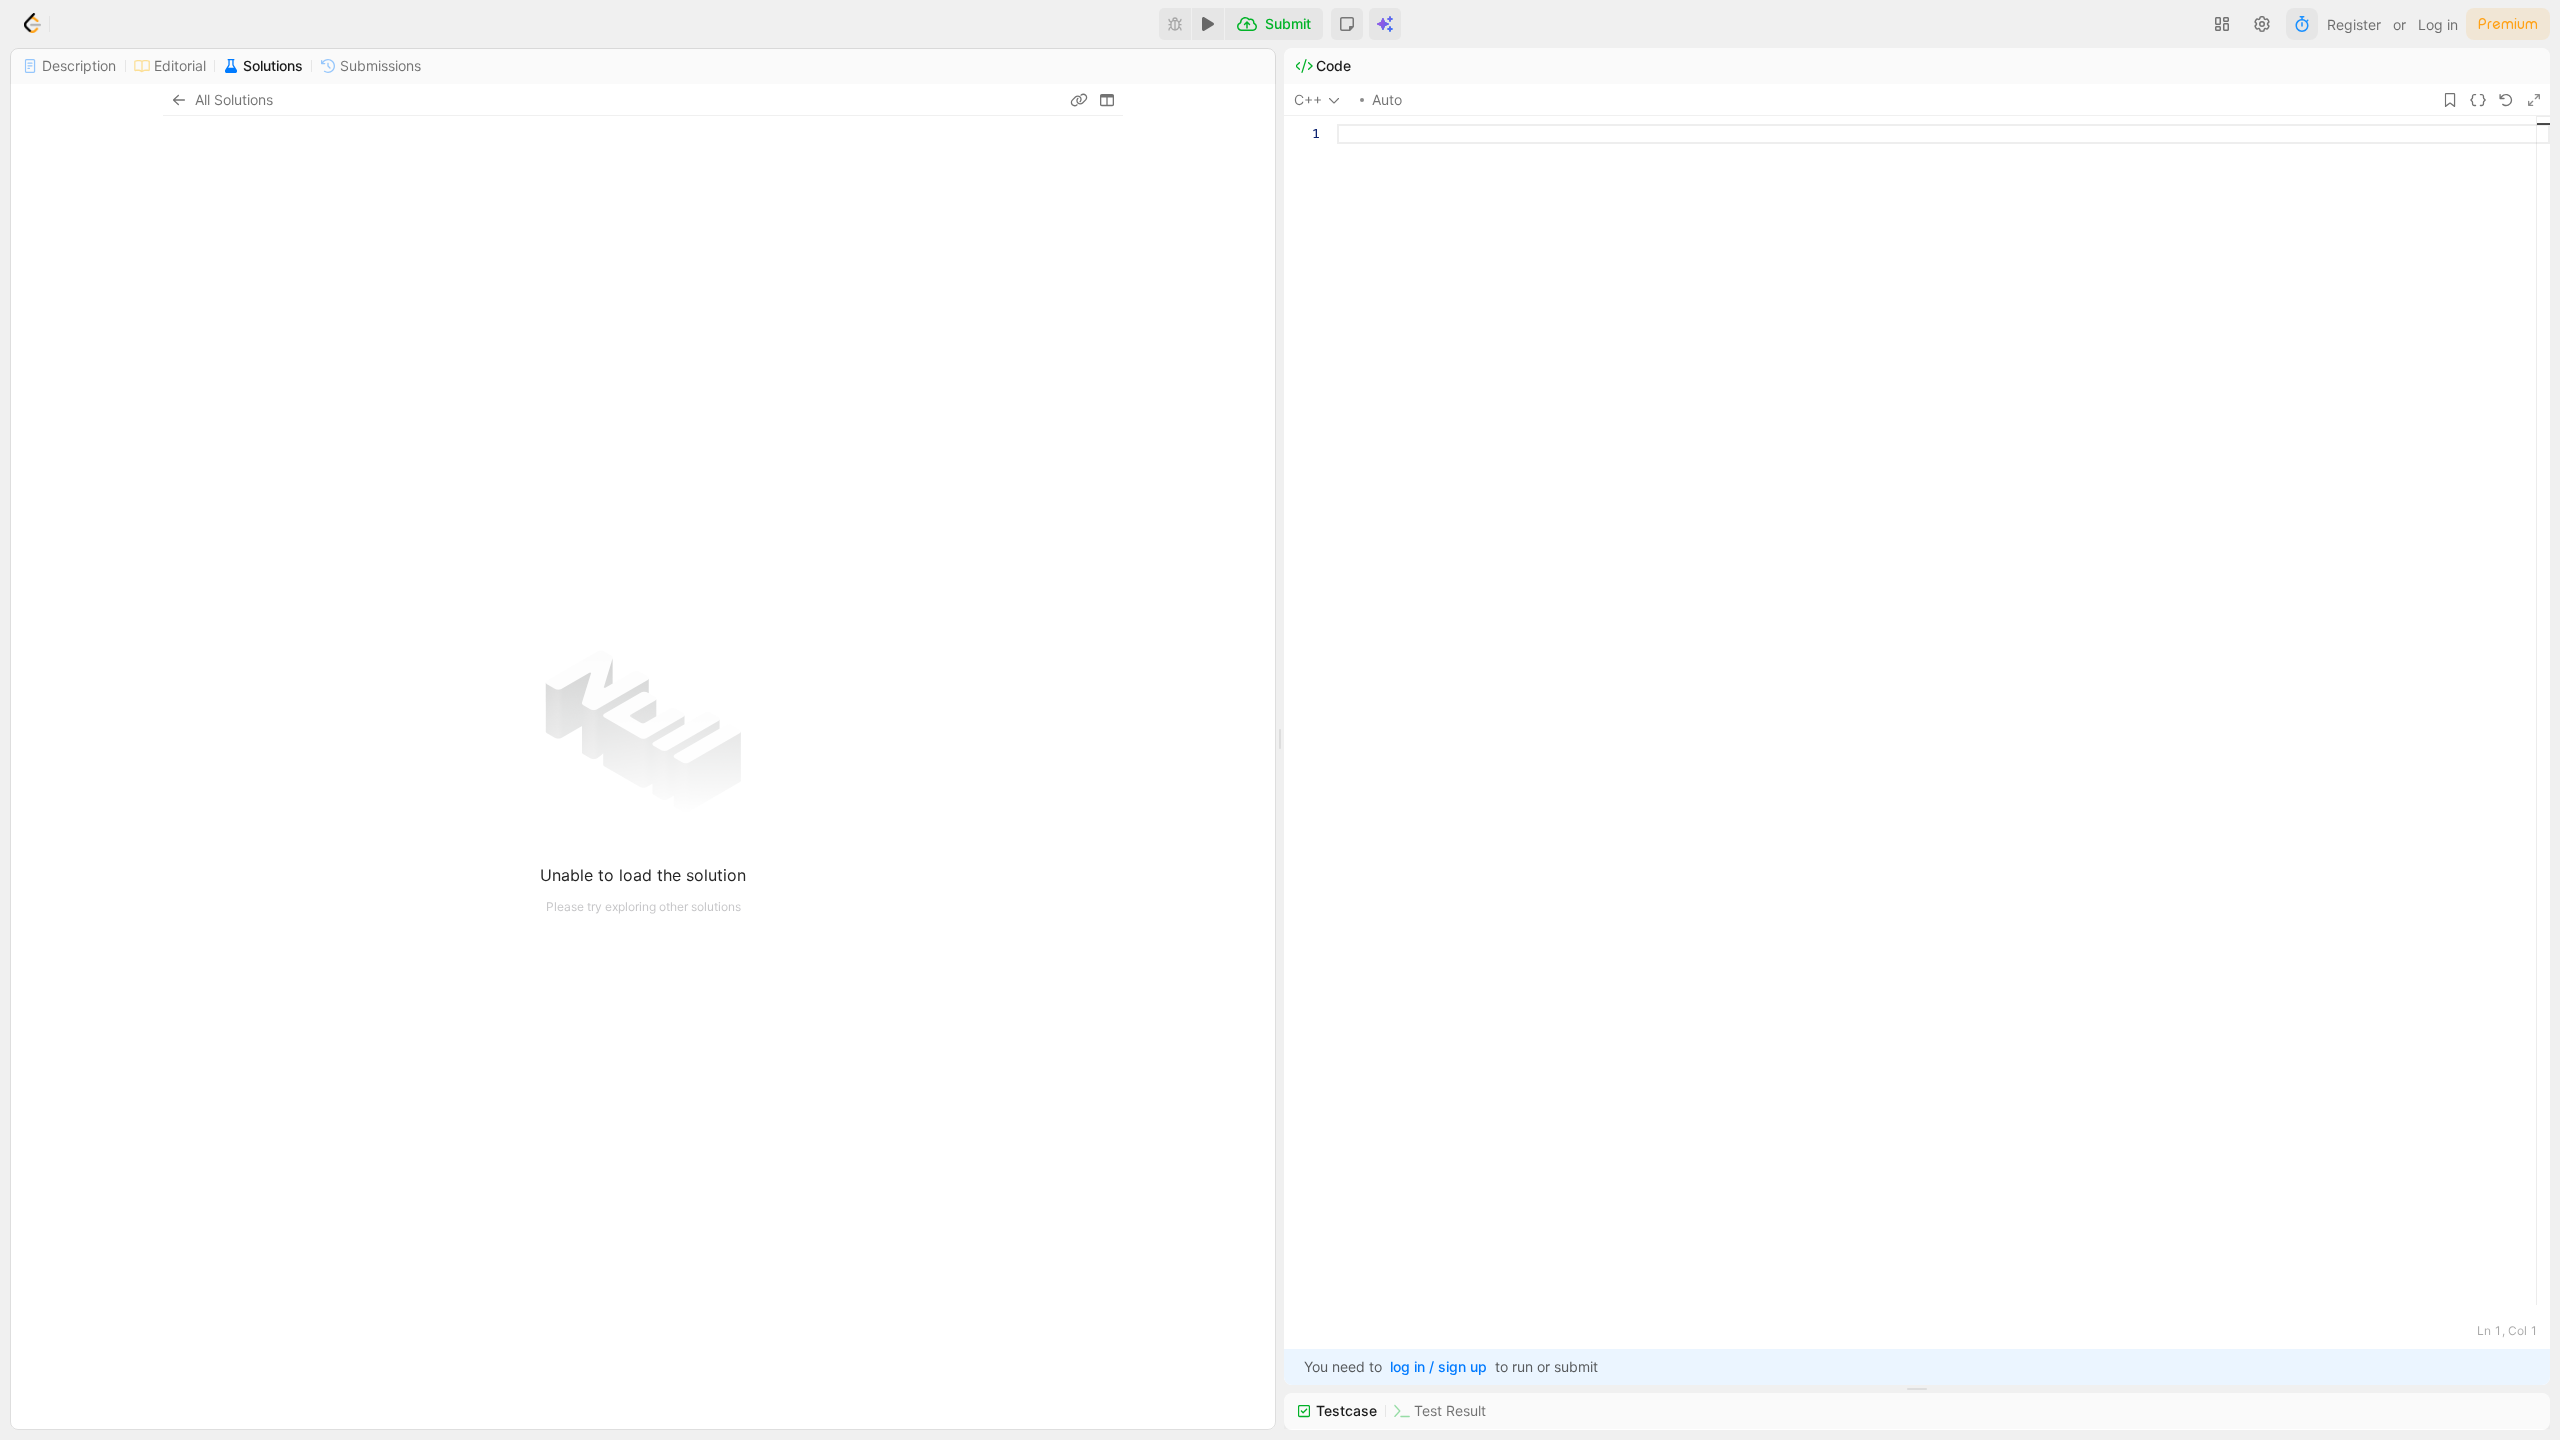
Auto (1387, 99)
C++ (1308, 99)
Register (2354, 24)
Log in (2438, 24)
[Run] (1208, 24)
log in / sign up (1438, 1366)
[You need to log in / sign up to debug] (1175, 24)
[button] (1347, 24)
